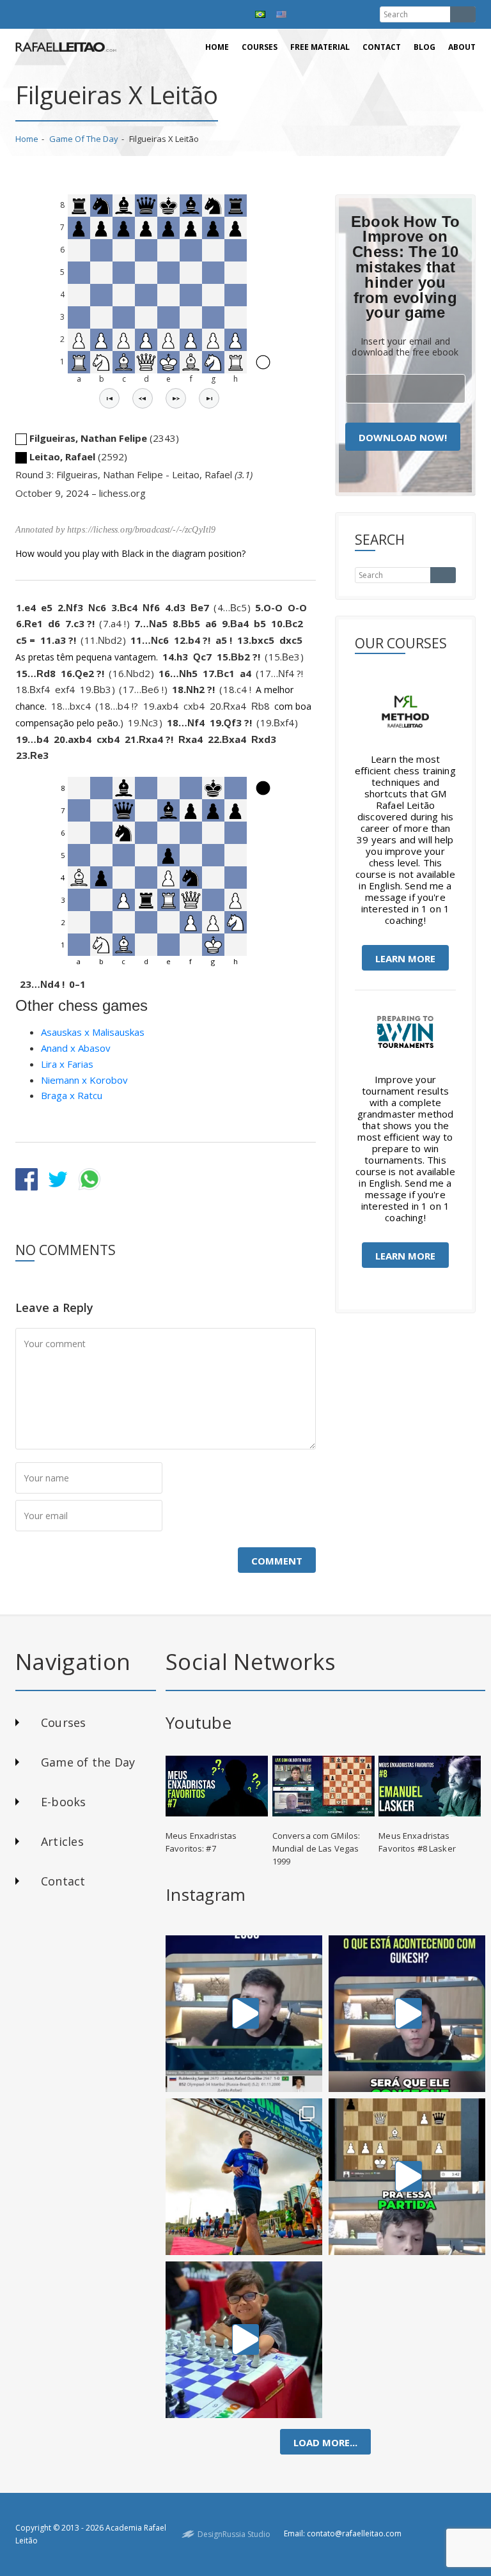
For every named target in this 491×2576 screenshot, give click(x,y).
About (462, 47)
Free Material (320, 47)
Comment (277, 1561)
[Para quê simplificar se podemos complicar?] (407, 2177)
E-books (64, 1802)
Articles (62, 1841)
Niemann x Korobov (84, 1080)
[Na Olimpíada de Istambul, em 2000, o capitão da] (244, 2014)
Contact (382, 47)
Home (217, 47)
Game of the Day (84, 139)
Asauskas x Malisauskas (93, 1032)
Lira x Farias (67, 1064)
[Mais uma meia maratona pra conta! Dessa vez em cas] (244, 2177)
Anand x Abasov (76, 1048)
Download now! (403, 437)
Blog (425, 47)
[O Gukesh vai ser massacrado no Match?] (407, 2014)
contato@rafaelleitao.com (354, 2533)
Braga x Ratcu (72, 1095)
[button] (109, 398)
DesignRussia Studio (234, 2534)
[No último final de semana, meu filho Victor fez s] (244, 2340)
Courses (260, 47)
